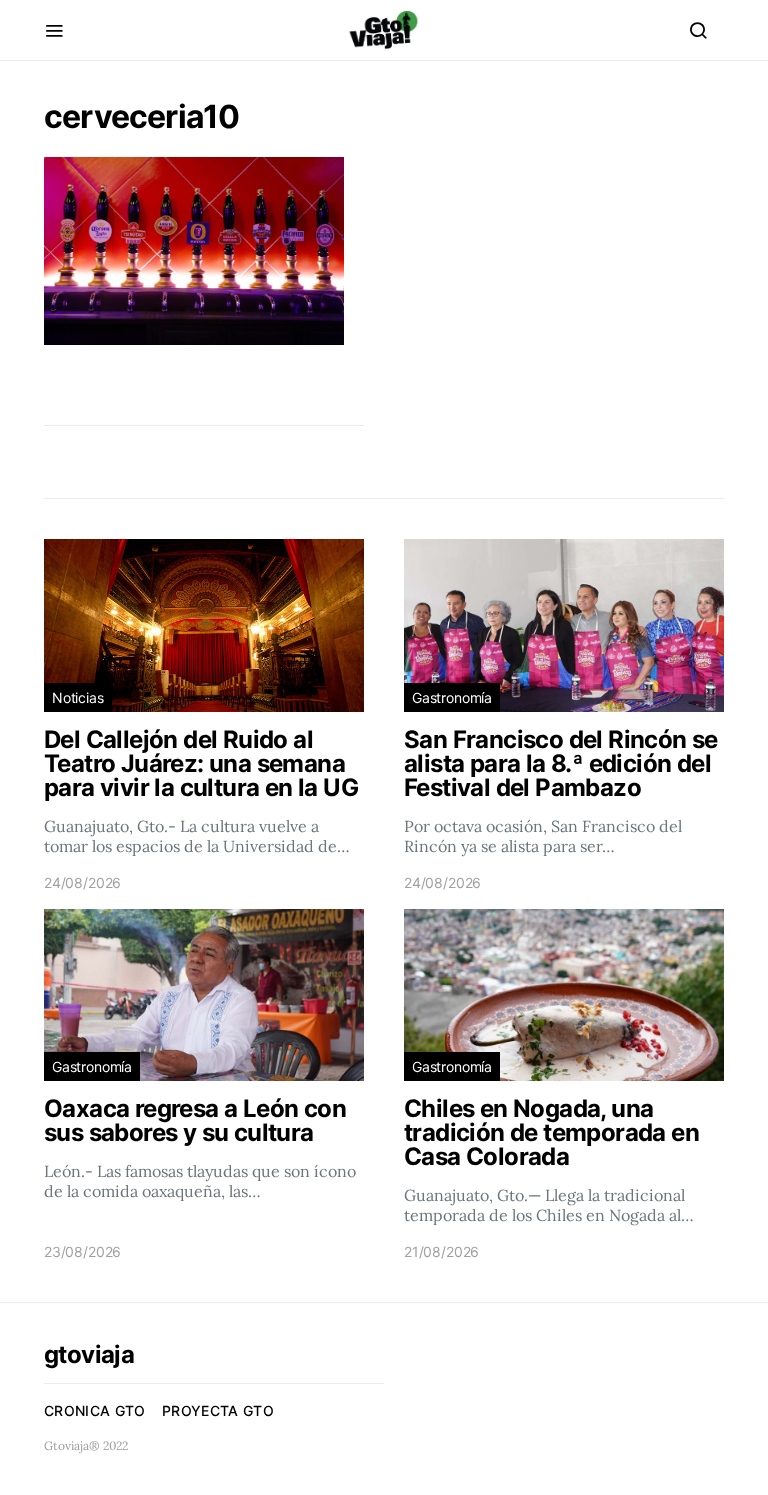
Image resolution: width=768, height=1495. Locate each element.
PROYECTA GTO (218, 1410)
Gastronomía (452, 697)
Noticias (78, 697)
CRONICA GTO (95, 1410)
